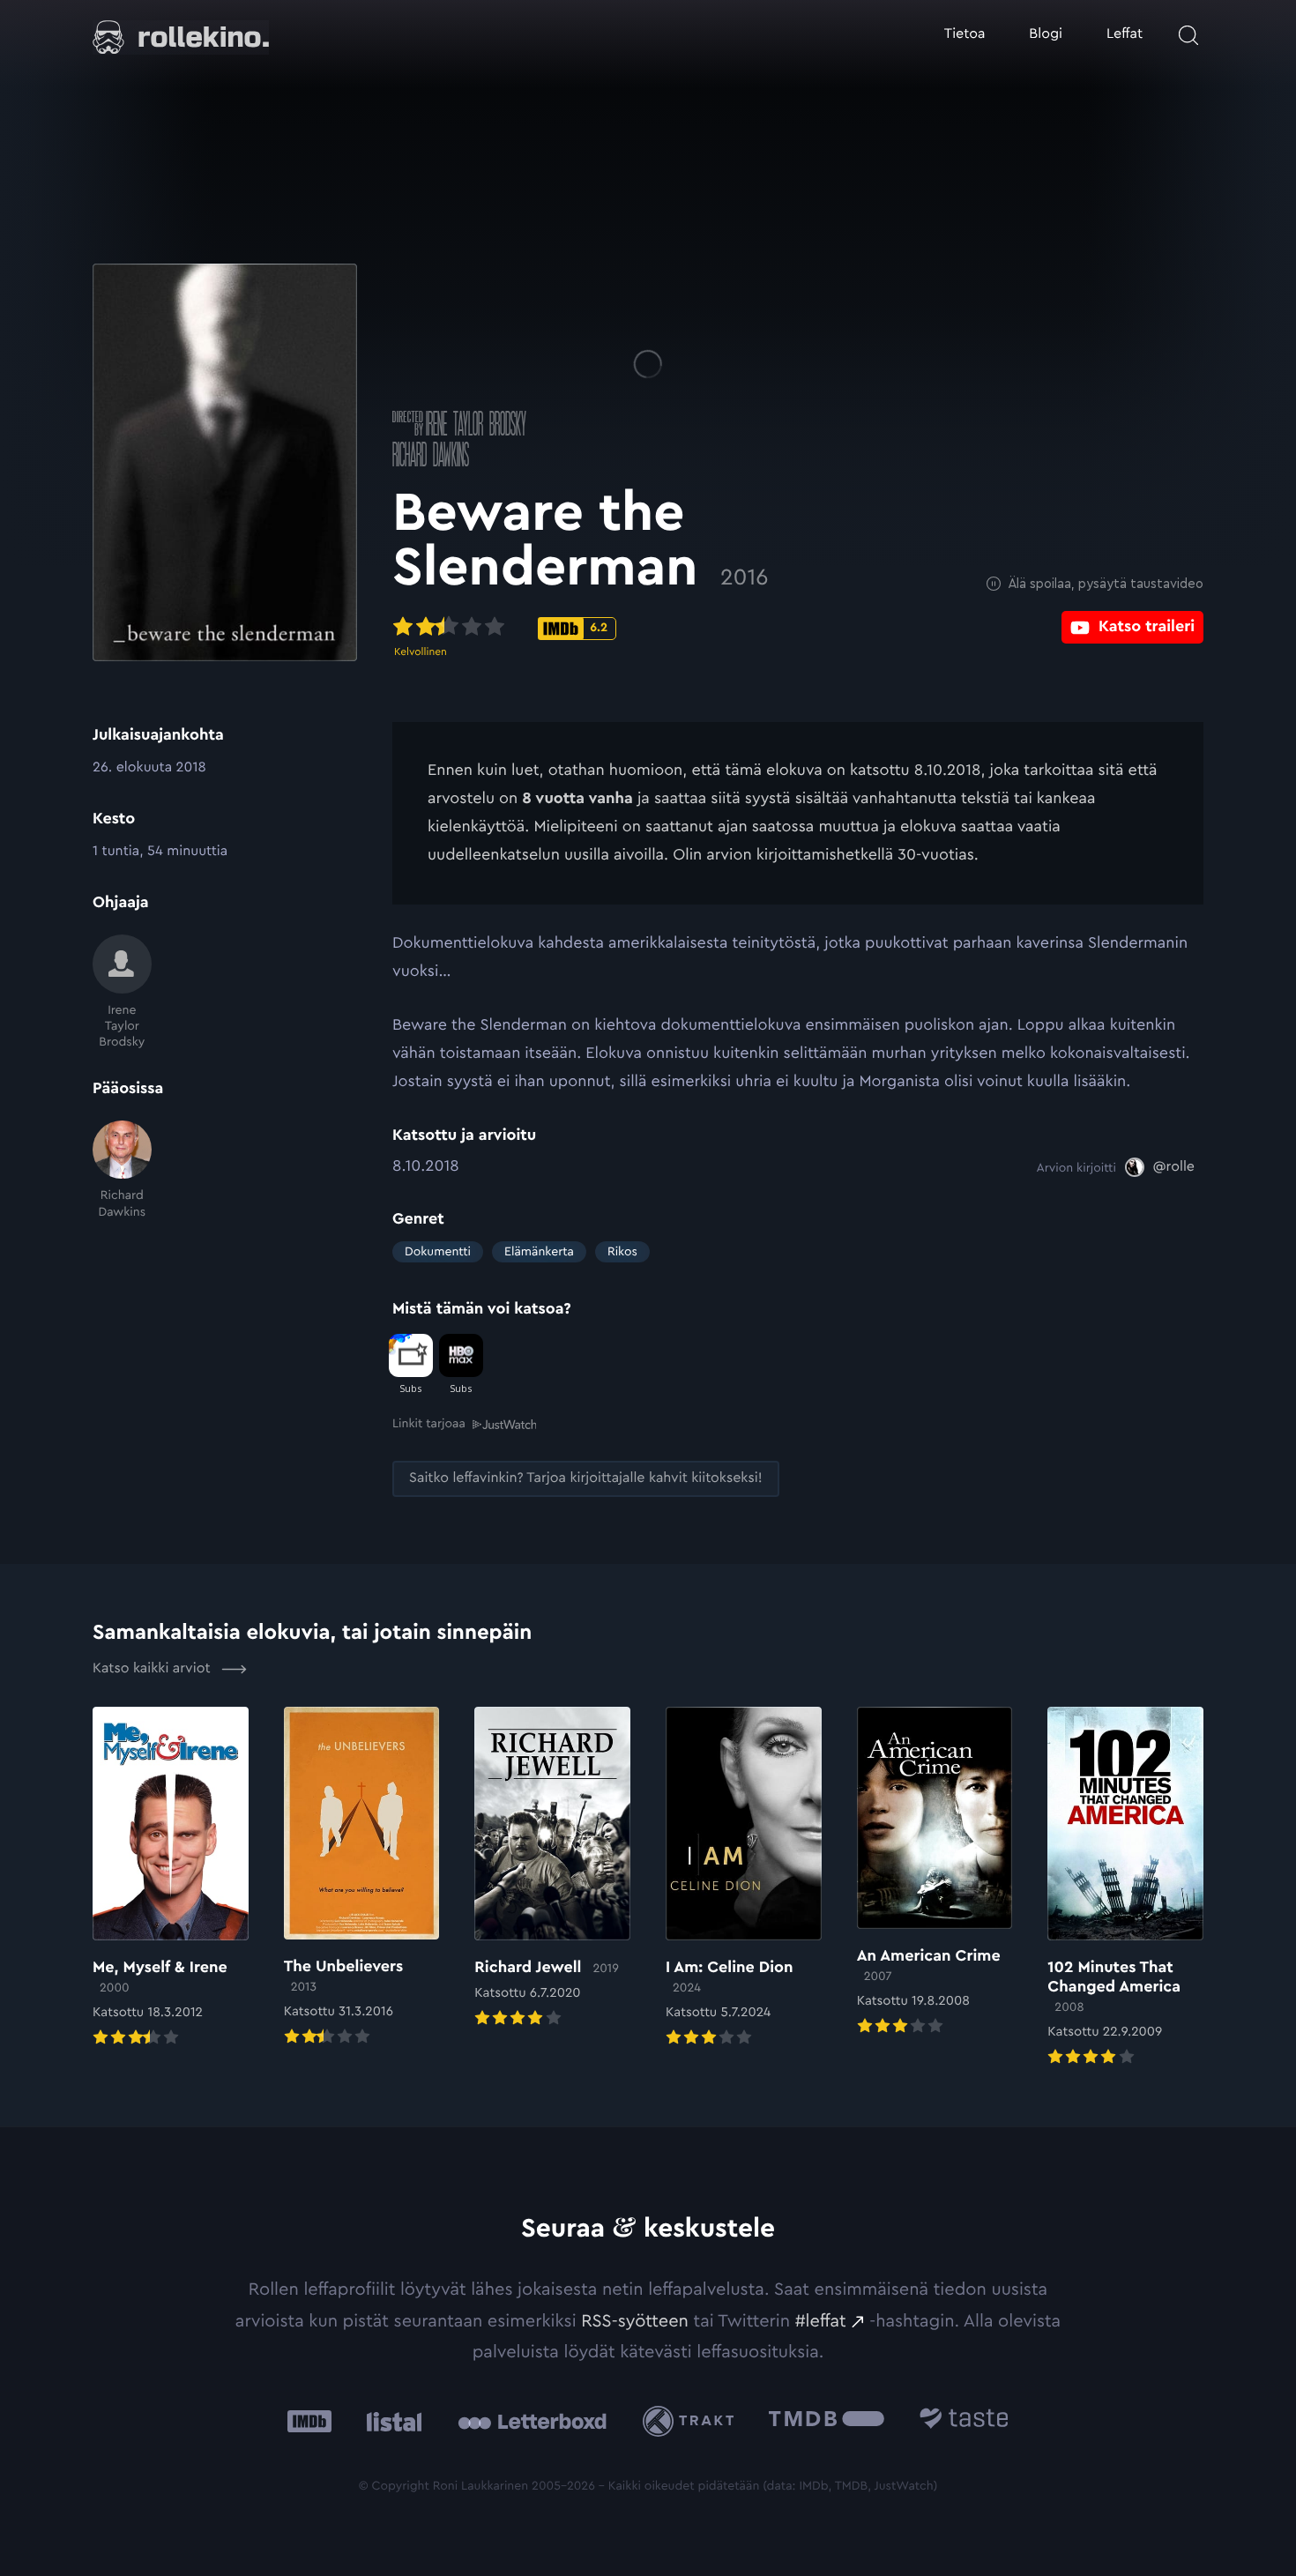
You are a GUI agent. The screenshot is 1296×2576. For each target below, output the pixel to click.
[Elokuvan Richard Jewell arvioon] (552, 1869)
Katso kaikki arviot (153, 1669)
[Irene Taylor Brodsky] (122, 992)
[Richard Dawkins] (122, 1170)
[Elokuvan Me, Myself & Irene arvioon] (171, 1879)
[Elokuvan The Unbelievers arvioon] (362, 1878)
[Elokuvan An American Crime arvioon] (935, 1873)
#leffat (821, 2321)
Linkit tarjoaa (429, 1424)
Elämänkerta (539, 1252)
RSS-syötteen (635, 2321)
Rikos (622, 1252)
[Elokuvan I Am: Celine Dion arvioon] (744, 1879)
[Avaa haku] (1188, 35)
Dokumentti (438, 1252)
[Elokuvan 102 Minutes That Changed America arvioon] (1125, 1888)
